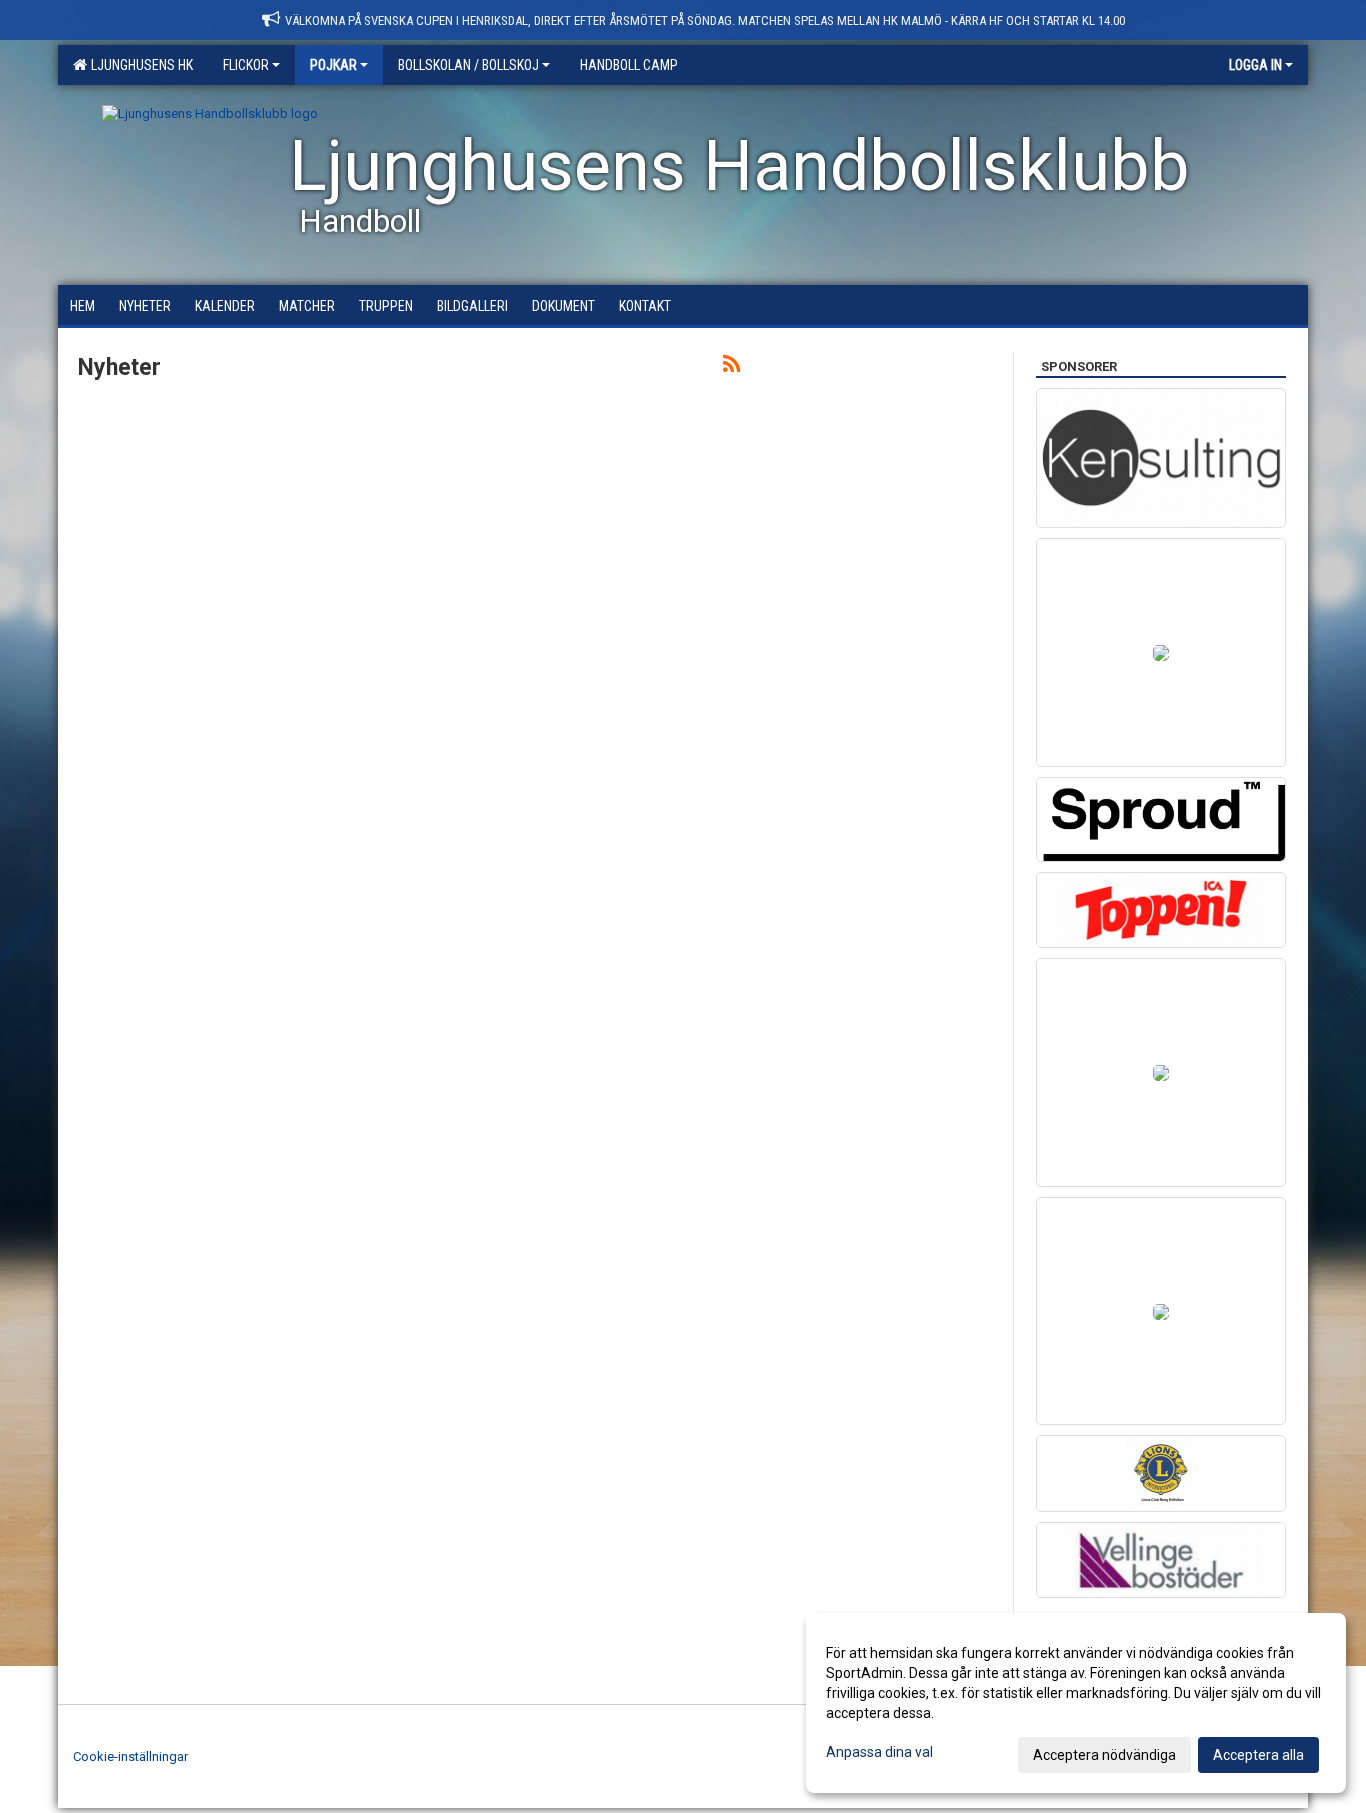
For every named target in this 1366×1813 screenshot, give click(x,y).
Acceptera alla (1258, 1755)
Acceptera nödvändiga (1104, 1755)
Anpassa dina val (879, 1752)
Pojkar (333, 65)
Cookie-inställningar (130, 1756)
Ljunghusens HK (139, 65)
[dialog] (1076, 1703)
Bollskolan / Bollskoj (468, 65)
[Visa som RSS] (731, 367)
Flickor (246, 65)
